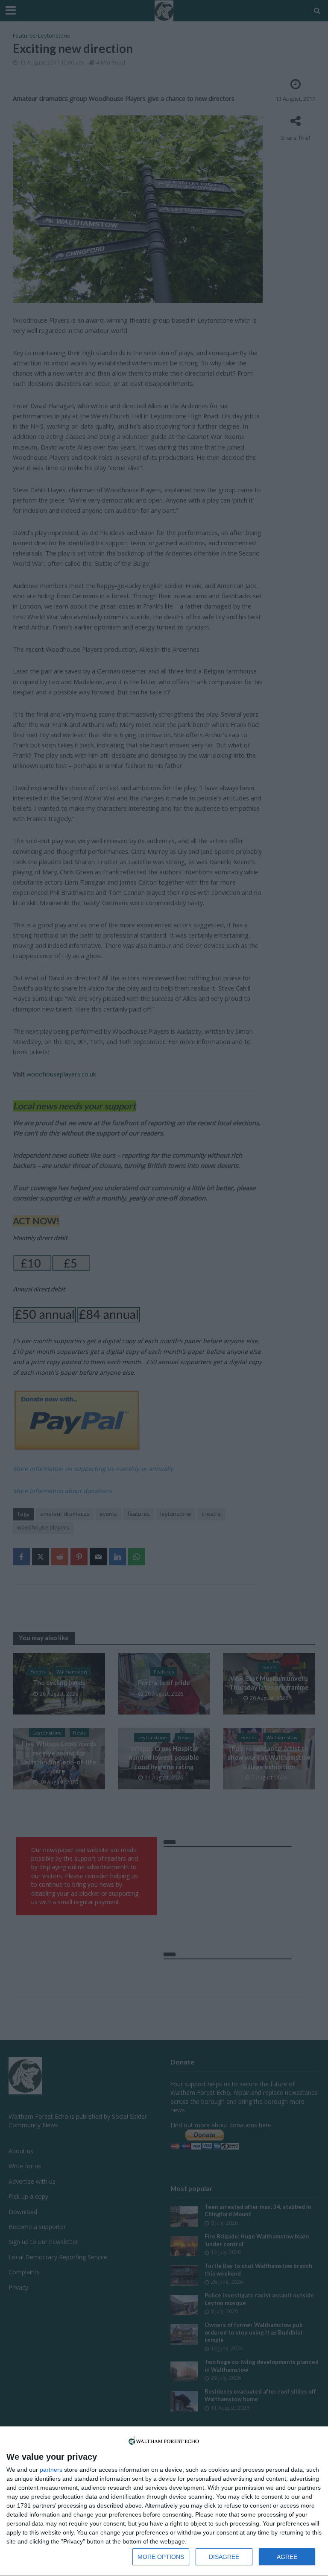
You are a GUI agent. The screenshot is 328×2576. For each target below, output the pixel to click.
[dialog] (164, 2501)
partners (51, 2470)
